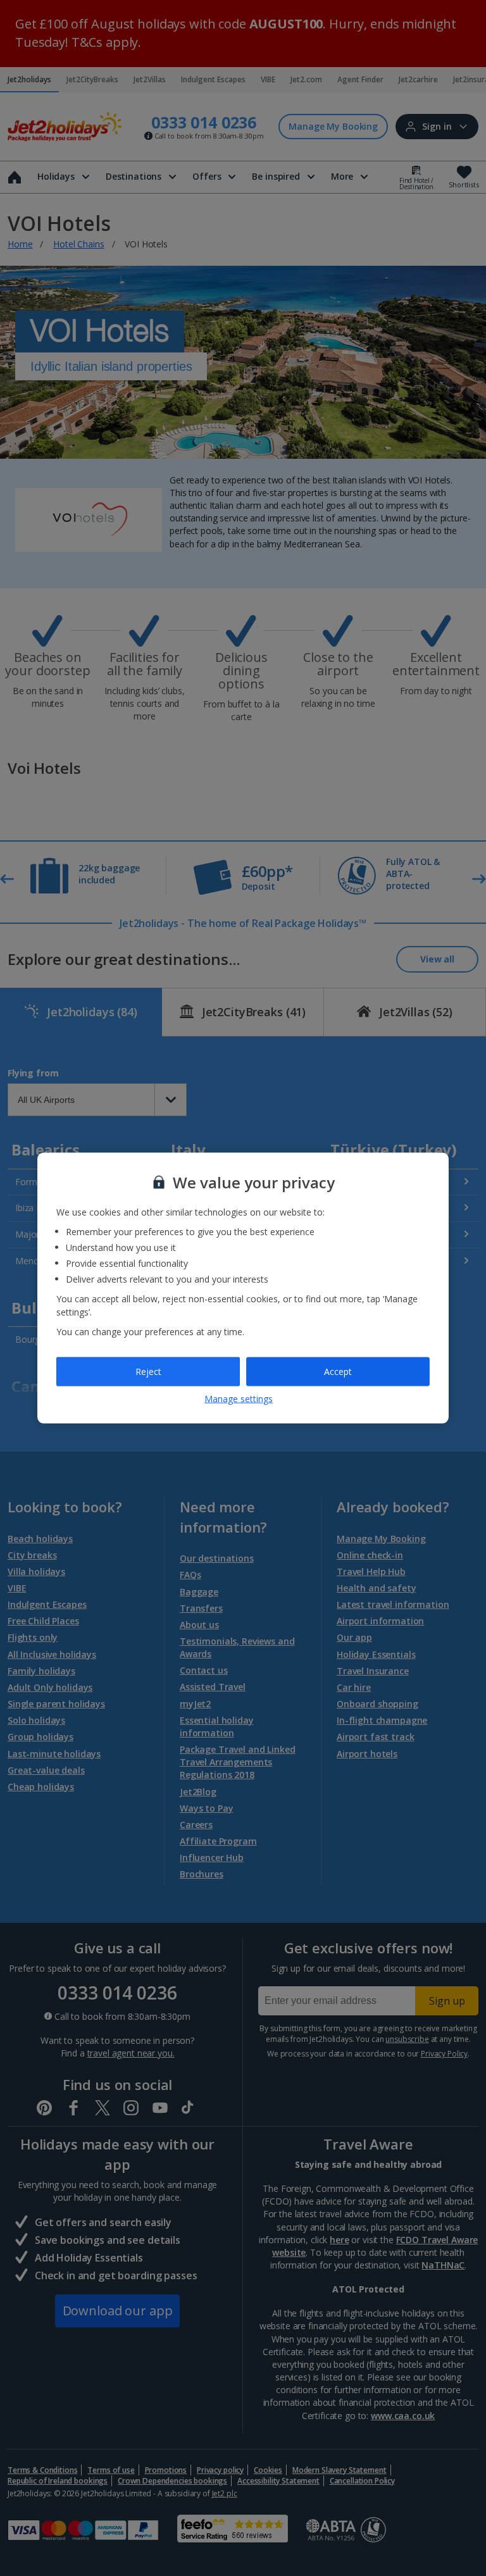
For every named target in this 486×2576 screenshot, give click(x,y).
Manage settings (239, 1398)
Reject (148, 1372)
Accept (338, 1372)
